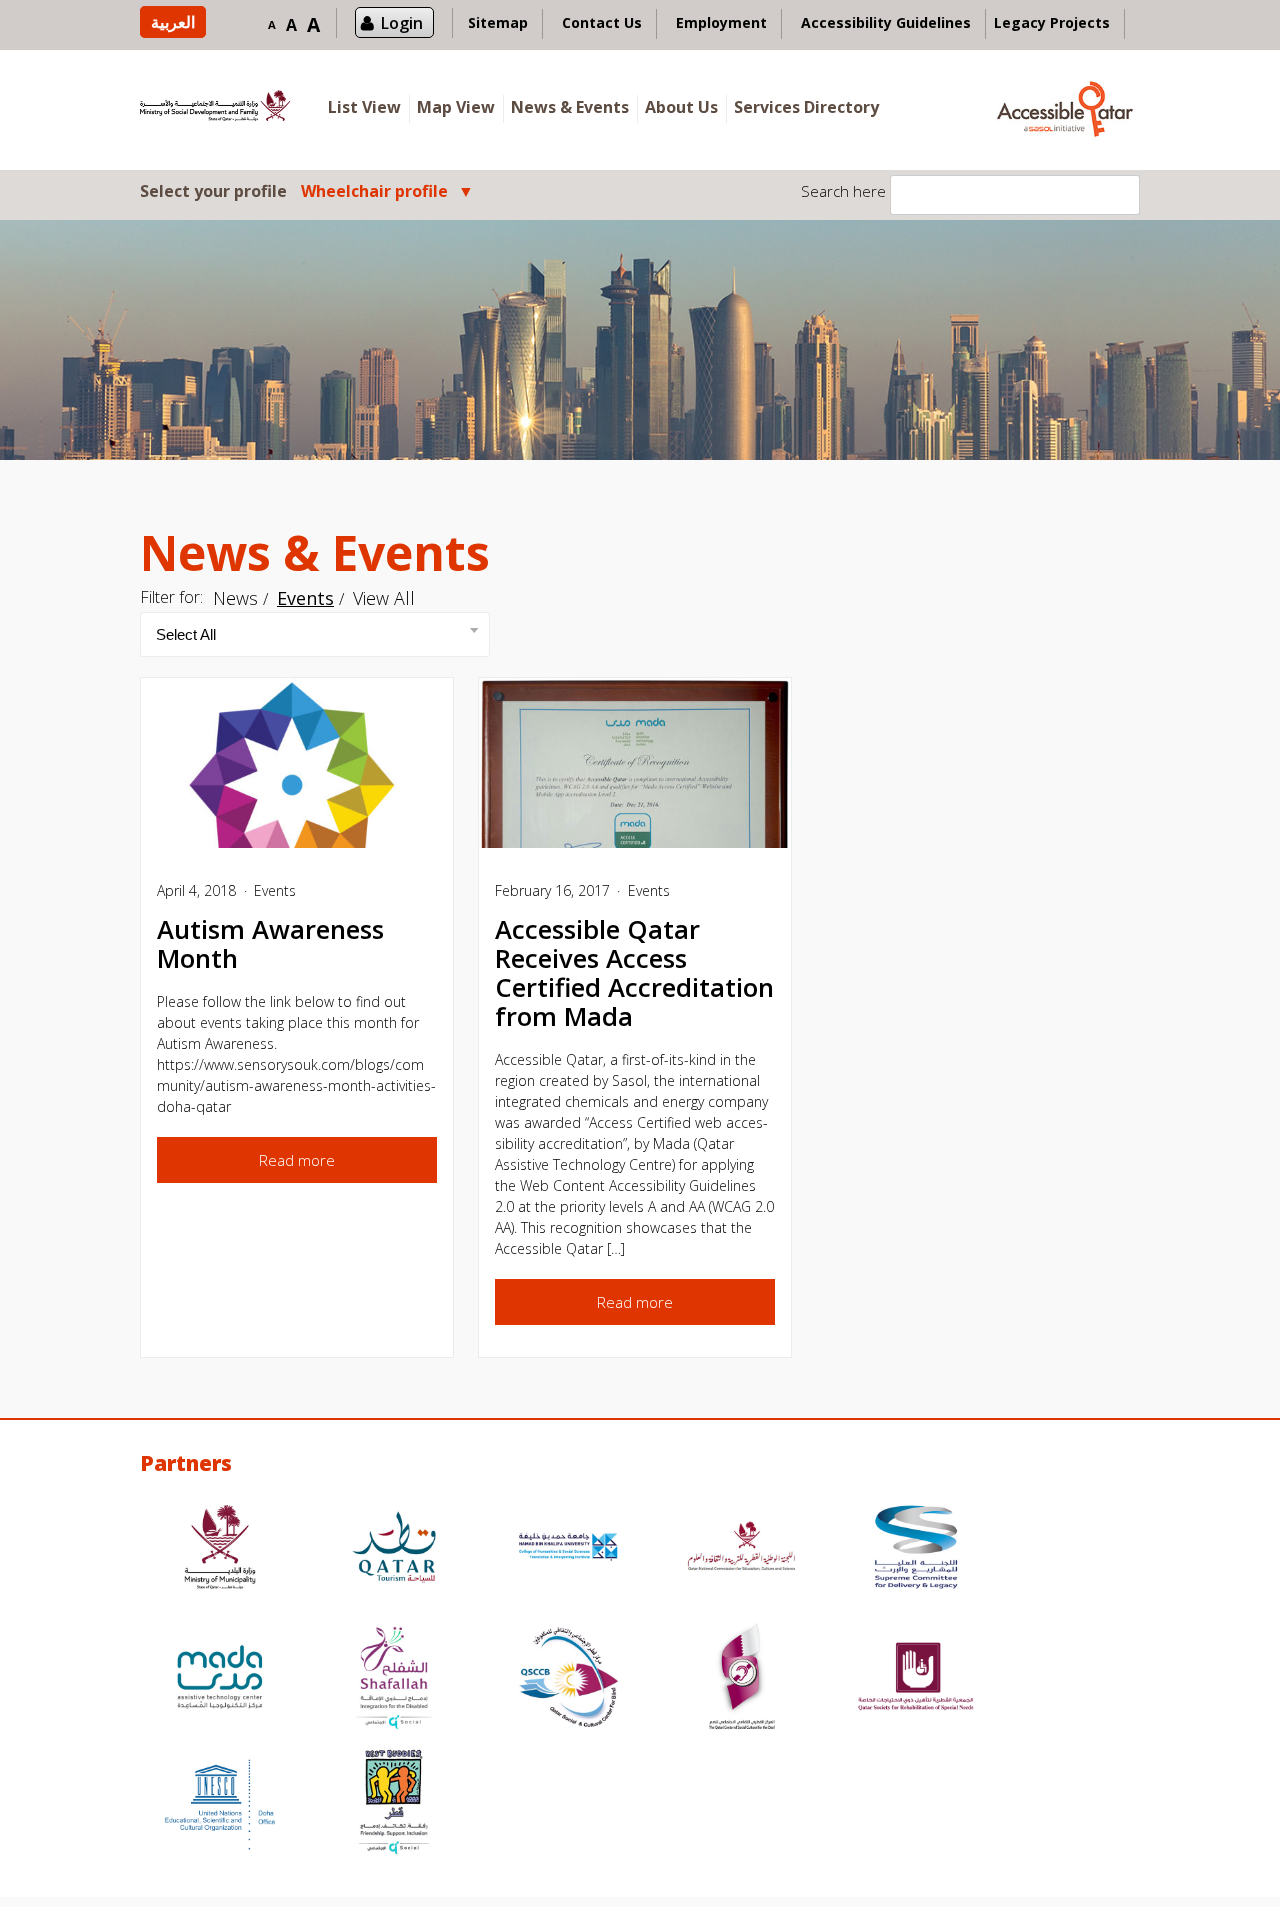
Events (305, 598)
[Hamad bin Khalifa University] (568, 1549)
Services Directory (806, 107)
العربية (173, 22)
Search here (843, 191)
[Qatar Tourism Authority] (394, 1549)
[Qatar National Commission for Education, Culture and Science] (742, 1549)
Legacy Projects (1052, 22)
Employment (721, 22)
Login (402, 23)
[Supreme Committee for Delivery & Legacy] (916, 1549)
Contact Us (602, 22)
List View (364, 107)
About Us (681, 107)
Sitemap (498, 22)
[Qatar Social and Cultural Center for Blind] (568, 1679)
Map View (456, 107)
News (235, 598)
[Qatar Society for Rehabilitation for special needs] (916, 1679)
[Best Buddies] (394, 1804)
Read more (297, 1160)
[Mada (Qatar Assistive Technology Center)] (220, 1679)
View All (384, 598)
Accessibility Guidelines (886, 22)
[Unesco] (220, 1804)
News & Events (570, 107)
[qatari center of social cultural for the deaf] (742, 1679)
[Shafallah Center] (394, 1679)
